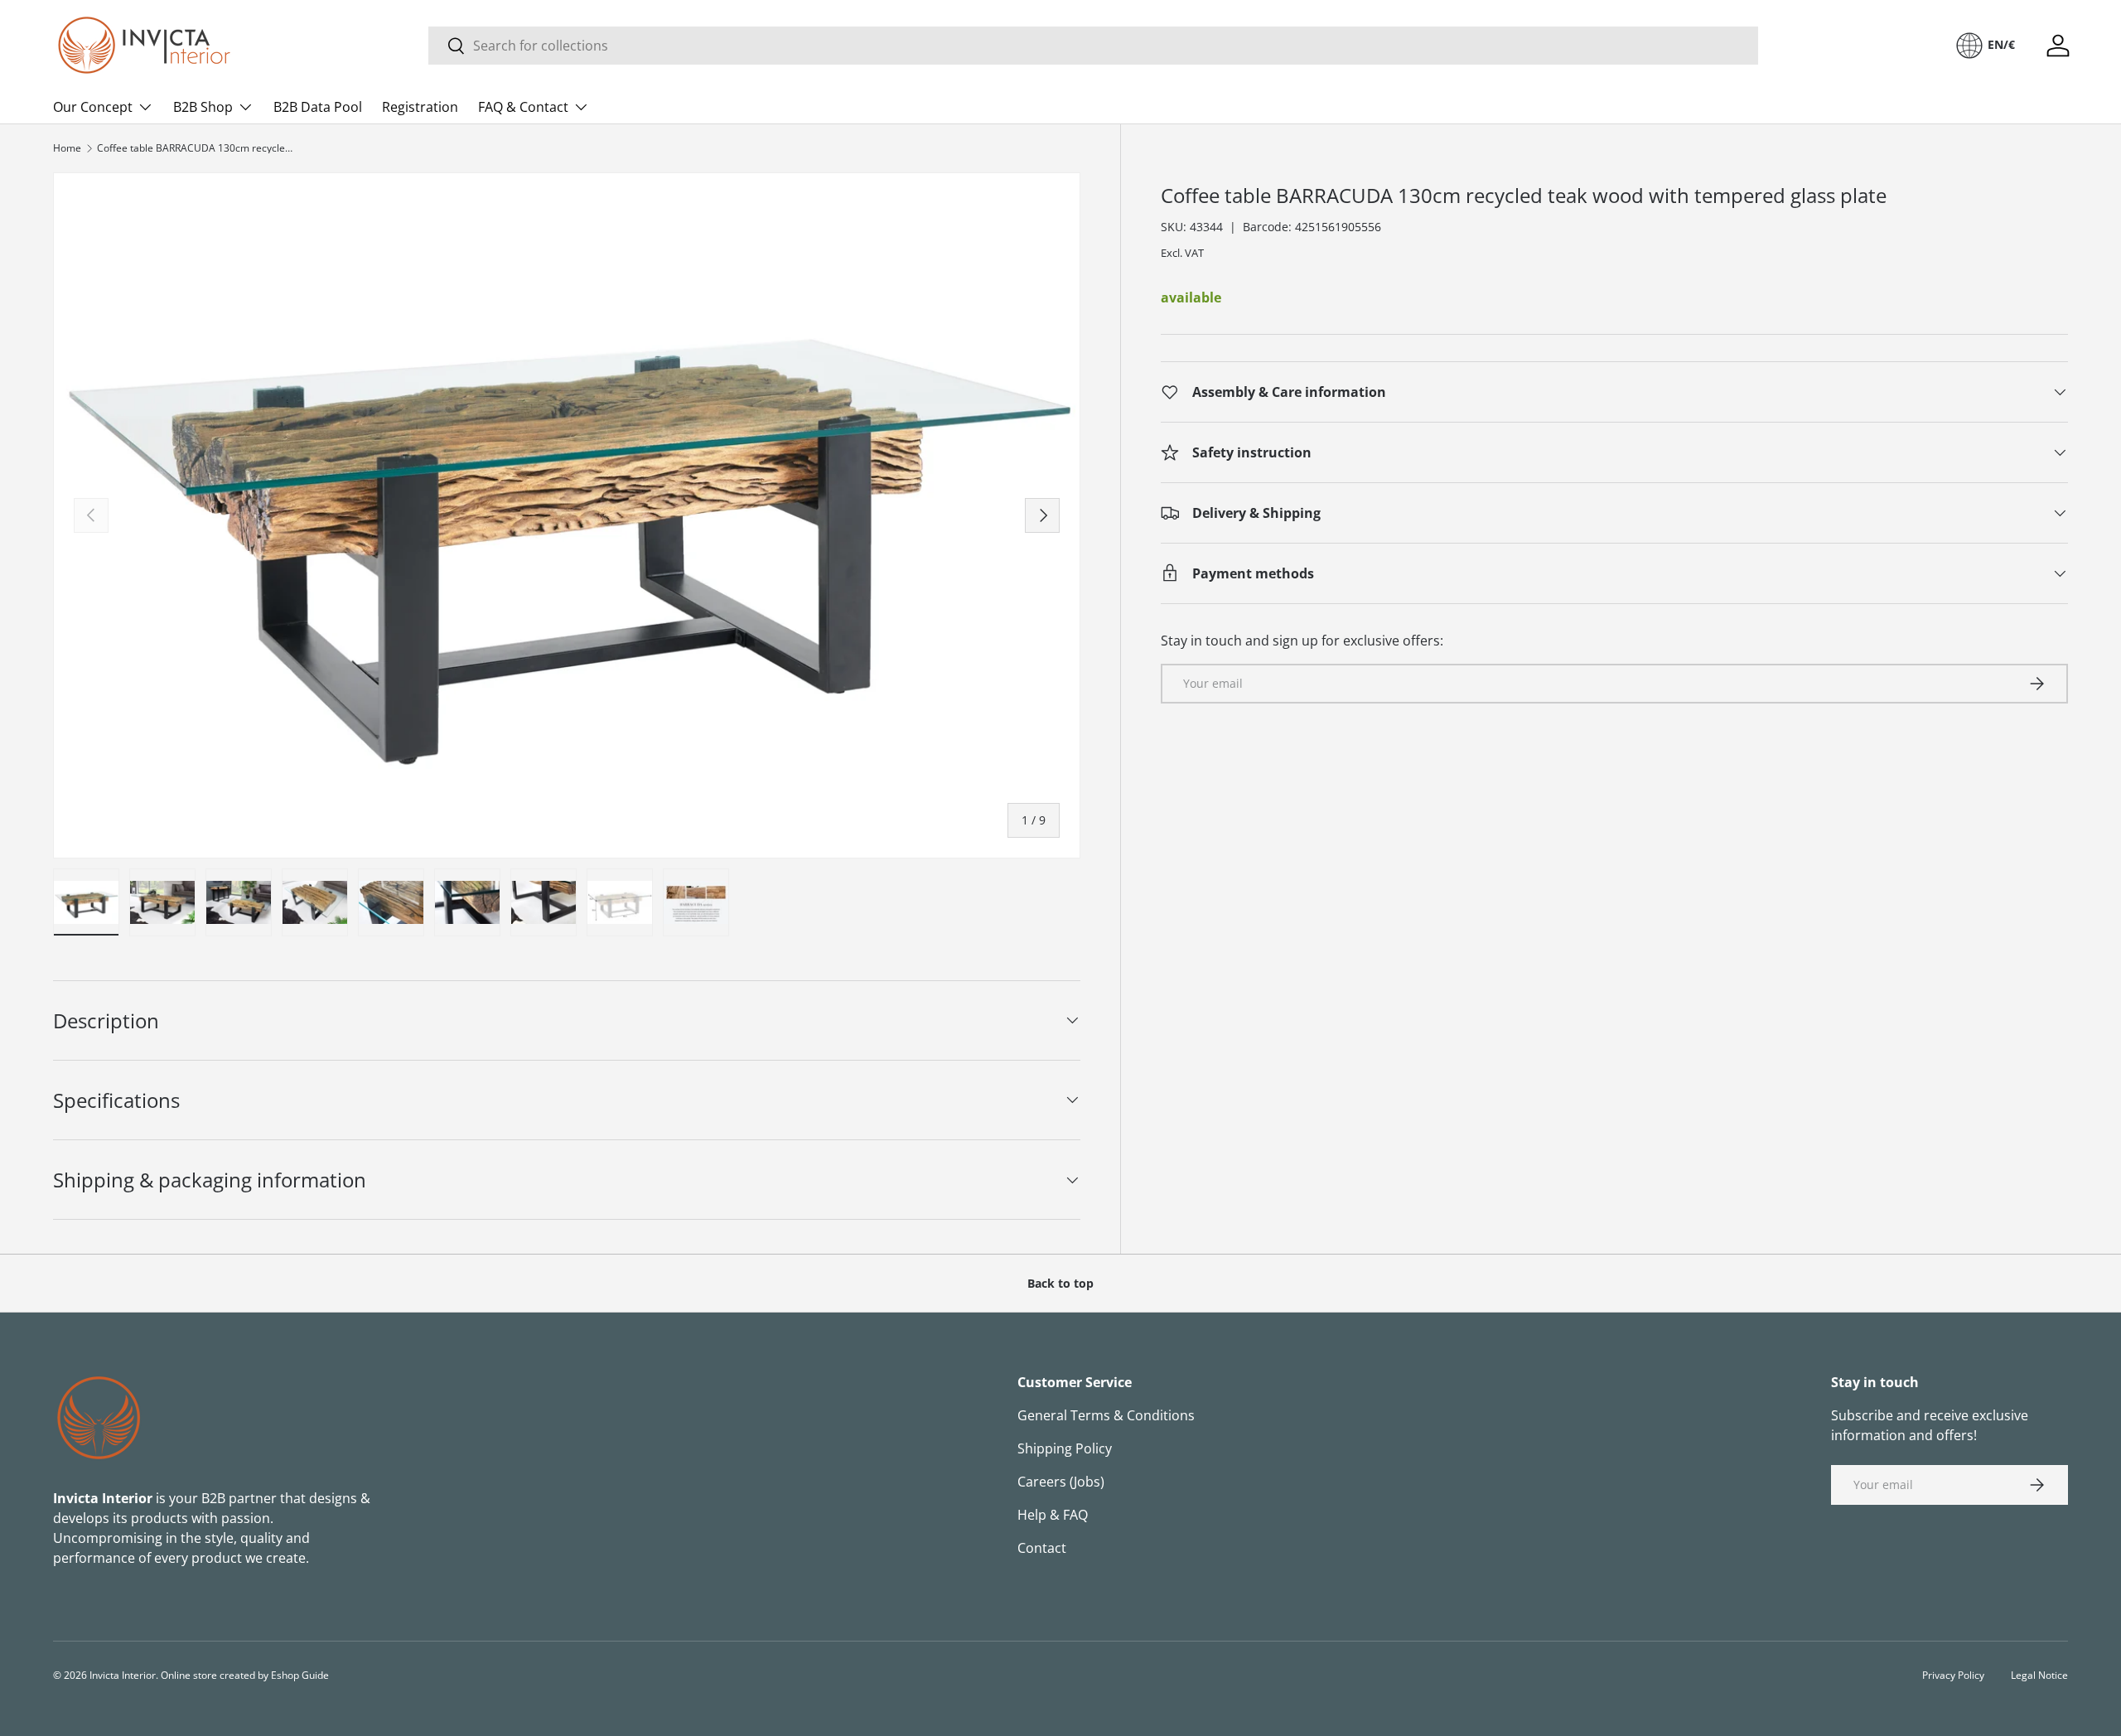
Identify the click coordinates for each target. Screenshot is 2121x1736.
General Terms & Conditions (1106, 1415)
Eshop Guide (300, 1675)
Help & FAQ (1053, 1515)
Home (67, 148)
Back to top (1060, 1283)
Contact (1042, 1548)
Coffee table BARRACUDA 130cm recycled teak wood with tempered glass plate (196, 148)
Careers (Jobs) (1061, 1482)
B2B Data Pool (318, 107)
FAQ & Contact (523, 107)
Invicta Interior (123, 1675)
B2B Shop (203, 107)
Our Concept (93, 107)
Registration (420, 107)
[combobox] (1093, 46)
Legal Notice (2039, 1675)
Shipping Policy (1065, 1448)
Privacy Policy (1953, 1675)
